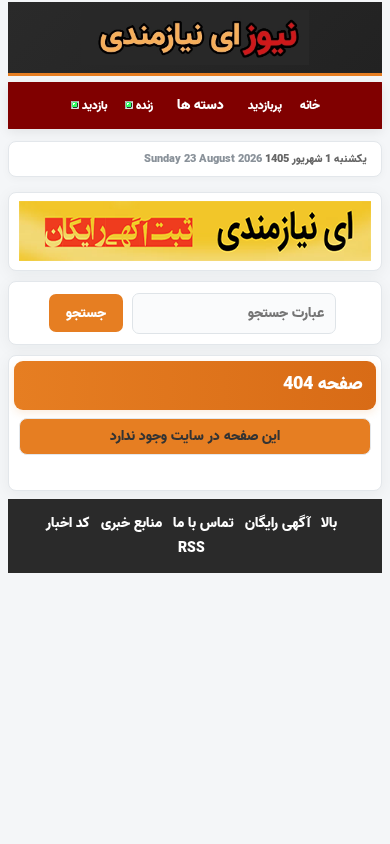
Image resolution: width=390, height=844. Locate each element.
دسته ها (200, 105)
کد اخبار (68, 523)
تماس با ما (203, 523)
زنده (143, 105)
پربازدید (265, 105)
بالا (329, 523)
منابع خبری (131, 523)
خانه (310, 105)
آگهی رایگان (277, 523)
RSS (191, 548)
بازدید (93, 105)
